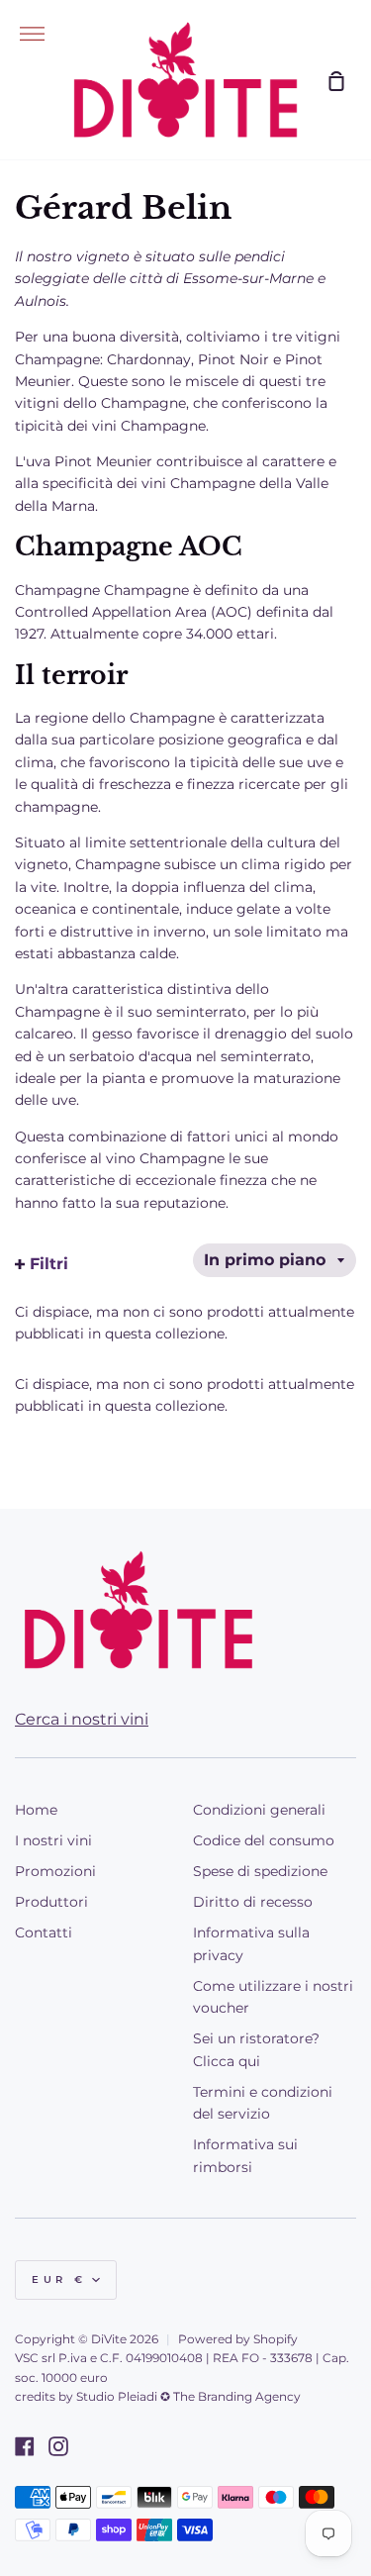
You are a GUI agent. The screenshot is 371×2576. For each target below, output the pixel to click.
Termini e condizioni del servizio (263, 2103)
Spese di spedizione (260, 1871)
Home (36, 1810)
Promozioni (55, 1871)
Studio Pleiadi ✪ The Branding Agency (188, 2396)
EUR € (59, 2279)
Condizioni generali (259, 1810)
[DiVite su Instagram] (58, 2446)
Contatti (44, 1932)
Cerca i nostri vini (82, 1719)
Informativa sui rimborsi (245, 2155)
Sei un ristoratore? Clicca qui (256, 2049)
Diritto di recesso (253, 1902)
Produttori (51, 1902)
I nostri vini (53, 1840)
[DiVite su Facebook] (25, 2446)
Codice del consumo (264, 1840)
